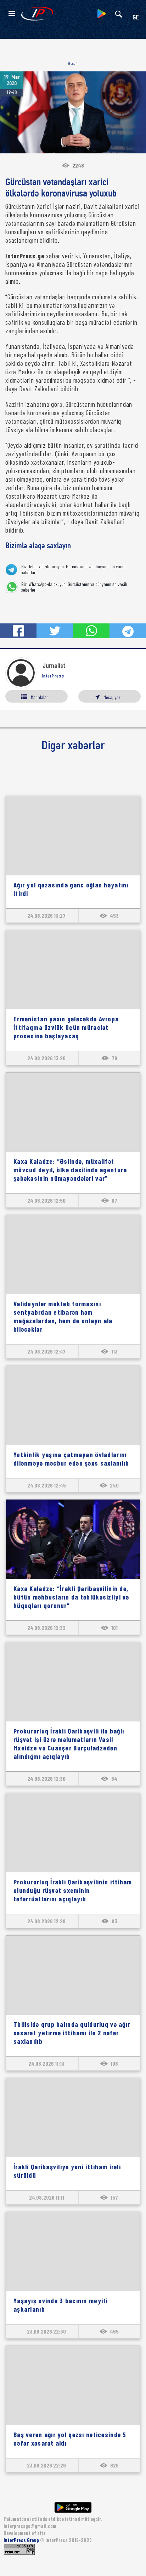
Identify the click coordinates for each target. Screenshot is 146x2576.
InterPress (53, 676)
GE (136, 18)
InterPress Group (22, 2540)
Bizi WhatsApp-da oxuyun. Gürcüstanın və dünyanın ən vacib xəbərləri (74, 587)
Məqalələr (39, 697)
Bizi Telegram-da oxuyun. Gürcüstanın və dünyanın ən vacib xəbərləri (73, 570)
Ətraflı (73, 63)
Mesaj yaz (112, 697)
